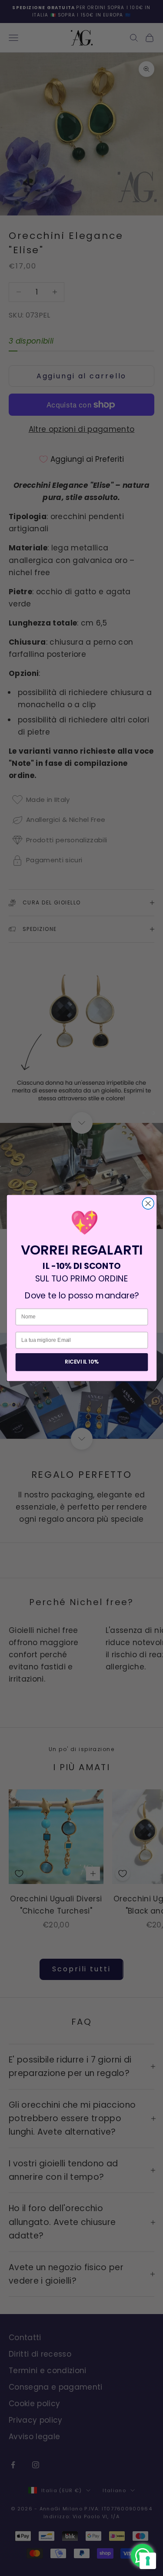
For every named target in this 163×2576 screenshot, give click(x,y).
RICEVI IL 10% (81, 1362)
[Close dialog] (148, 1204)
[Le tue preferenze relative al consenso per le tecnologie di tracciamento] (148, 2561)
